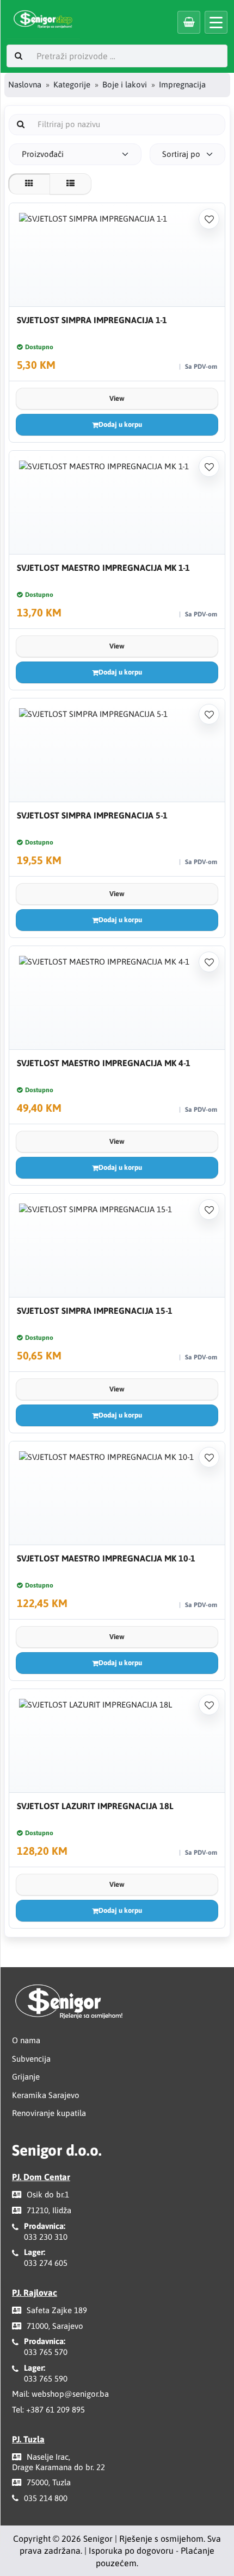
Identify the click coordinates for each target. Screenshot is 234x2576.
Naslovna (25, 84)
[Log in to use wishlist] (209, 219)
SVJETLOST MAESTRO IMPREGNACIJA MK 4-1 (104, 1063)
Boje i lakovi (125, 84)
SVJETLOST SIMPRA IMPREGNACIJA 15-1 (95, 1311)
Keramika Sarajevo (46, 2095)
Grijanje (26, 2077)
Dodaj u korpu (120, 424)
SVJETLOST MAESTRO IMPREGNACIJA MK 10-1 (106, 1558)
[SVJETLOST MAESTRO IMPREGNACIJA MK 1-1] (117, 503)
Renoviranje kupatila (49, 2113)
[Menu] (216, 22)
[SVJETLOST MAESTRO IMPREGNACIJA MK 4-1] (117, 998)
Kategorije (72, 84)
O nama (26, 2040)
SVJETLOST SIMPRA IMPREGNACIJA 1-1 (92, 320)
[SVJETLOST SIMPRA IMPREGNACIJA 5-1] (117, 750)
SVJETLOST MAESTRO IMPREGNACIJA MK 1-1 (103, 568)
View (117, 398)
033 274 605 (46, 2263)
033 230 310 (46, 2237)
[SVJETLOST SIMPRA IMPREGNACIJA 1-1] (117, 255)
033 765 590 (46, 2379)
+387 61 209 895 (56, 2410)
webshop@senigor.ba (70, 2394)
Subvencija (31, 2059)
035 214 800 (46, 2498)
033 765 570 (46, 2352)
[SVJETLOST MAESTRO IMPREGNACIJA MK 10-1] (117, 1493)
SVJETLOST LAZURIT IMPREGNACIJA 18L (95, 1806)
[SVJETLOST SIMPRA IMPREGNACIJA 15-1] (117, 1246)
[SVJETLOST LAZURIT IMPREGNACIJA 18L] (117, 1741)
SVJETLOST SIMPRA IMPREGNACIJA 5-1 (92, 815)
